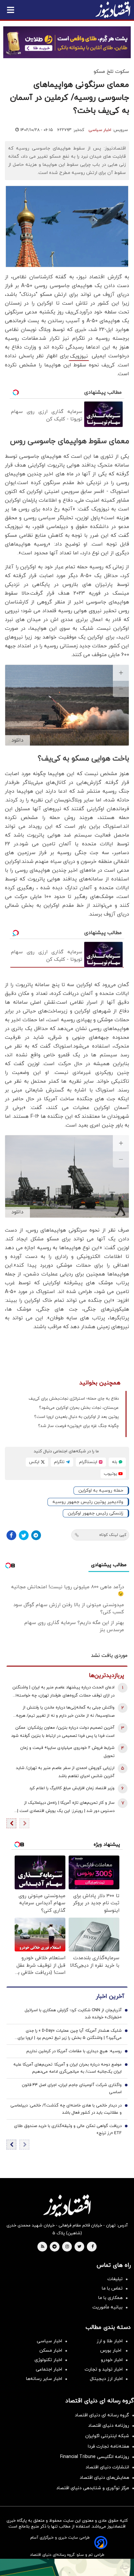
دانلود (17, 740)
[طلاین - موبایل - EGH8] (67, 42)
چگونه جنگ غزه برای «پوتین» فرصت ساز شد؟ (78, 1426)
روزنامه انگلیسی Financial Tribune (95, 2457)
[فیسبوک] (11, 1535)
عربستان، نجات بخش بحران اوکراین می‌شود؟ (79, 1408)
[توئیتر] (24, 1535)
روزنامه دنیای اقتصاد (109, 2426)
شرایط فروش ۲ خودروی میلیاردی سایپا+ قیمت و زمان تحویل (67, 1752)
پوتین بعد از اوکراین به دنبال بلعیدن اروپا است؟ (76, 1417)
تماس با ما (112, 2288)
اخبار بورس (111, 2351)
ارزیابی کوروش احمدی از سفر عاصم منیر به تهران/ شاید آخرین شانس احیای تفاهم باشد (65, 1772)
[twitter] (79, 2247)
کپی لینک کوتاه (113, 1535)
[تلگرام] (36, 1535)
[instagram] (67, 2247)
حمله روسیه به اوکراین (101, 1491)
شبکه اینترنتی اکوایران (107, 2436)
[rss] (43, 2247)
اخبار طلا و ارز (110, 2341)
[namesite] (113, 10)
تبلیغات (115, 2279)
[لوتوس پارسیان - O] (67, 2567)
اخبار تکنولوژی (48, 2360)
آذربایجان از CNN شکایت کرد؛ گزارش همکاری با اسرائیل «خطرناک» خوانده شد (73, 2014)
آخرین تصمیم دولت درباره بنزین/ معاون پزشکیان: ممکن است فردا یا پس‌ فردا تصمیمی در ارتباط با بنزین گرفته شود (63, 1732)
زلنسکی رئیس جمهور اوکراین (95, 1513)
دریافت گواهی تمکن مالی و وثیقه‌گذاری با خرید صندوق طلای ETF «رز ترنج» (68, 2130)
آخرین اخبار (110, 1996)
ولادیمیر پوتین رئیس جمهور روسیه (88, 1502)
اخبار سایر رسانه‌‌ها (44, 2379)
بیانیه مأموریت (107, 2307)
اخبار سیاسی (100, 130)
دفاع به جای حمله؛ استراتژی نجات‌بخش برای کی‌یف (74, 1399)
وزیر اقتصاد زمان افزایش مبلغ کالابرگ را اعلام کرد (72, 1788)
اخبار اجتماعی (49, 2369)
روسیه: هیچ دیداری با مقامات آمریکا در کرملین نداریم (74, 2051)
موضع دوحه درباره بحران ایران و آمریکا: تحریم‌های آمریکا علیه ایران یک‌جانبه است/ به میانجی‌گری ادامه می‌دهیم (67, 2068)
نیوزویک (79, 356)
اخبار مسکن (51, 2351)
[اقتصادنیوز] (67, 2206)
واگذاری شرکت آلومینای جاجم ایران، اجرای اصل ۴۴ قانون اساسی (72, 2089)
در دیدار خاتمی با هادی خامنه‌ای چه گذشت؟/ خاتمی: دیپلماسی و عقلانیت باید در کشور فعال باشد (66, 2109)
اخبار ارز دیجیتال (106, 2379)
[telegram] (54, 2247)
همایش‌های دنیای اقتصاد (104, 2478)
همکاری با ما (110, 2298)
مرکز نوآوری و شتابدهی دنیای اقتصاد (93, 2488)
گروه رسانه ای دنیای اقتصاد (102, 2415)
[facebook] (93, 2247)
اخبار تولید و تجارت (104, 2369)
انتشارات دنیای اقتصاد (107, 2467)
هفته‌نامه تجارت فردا (108, 2446)
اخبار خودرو (112, 2360)
